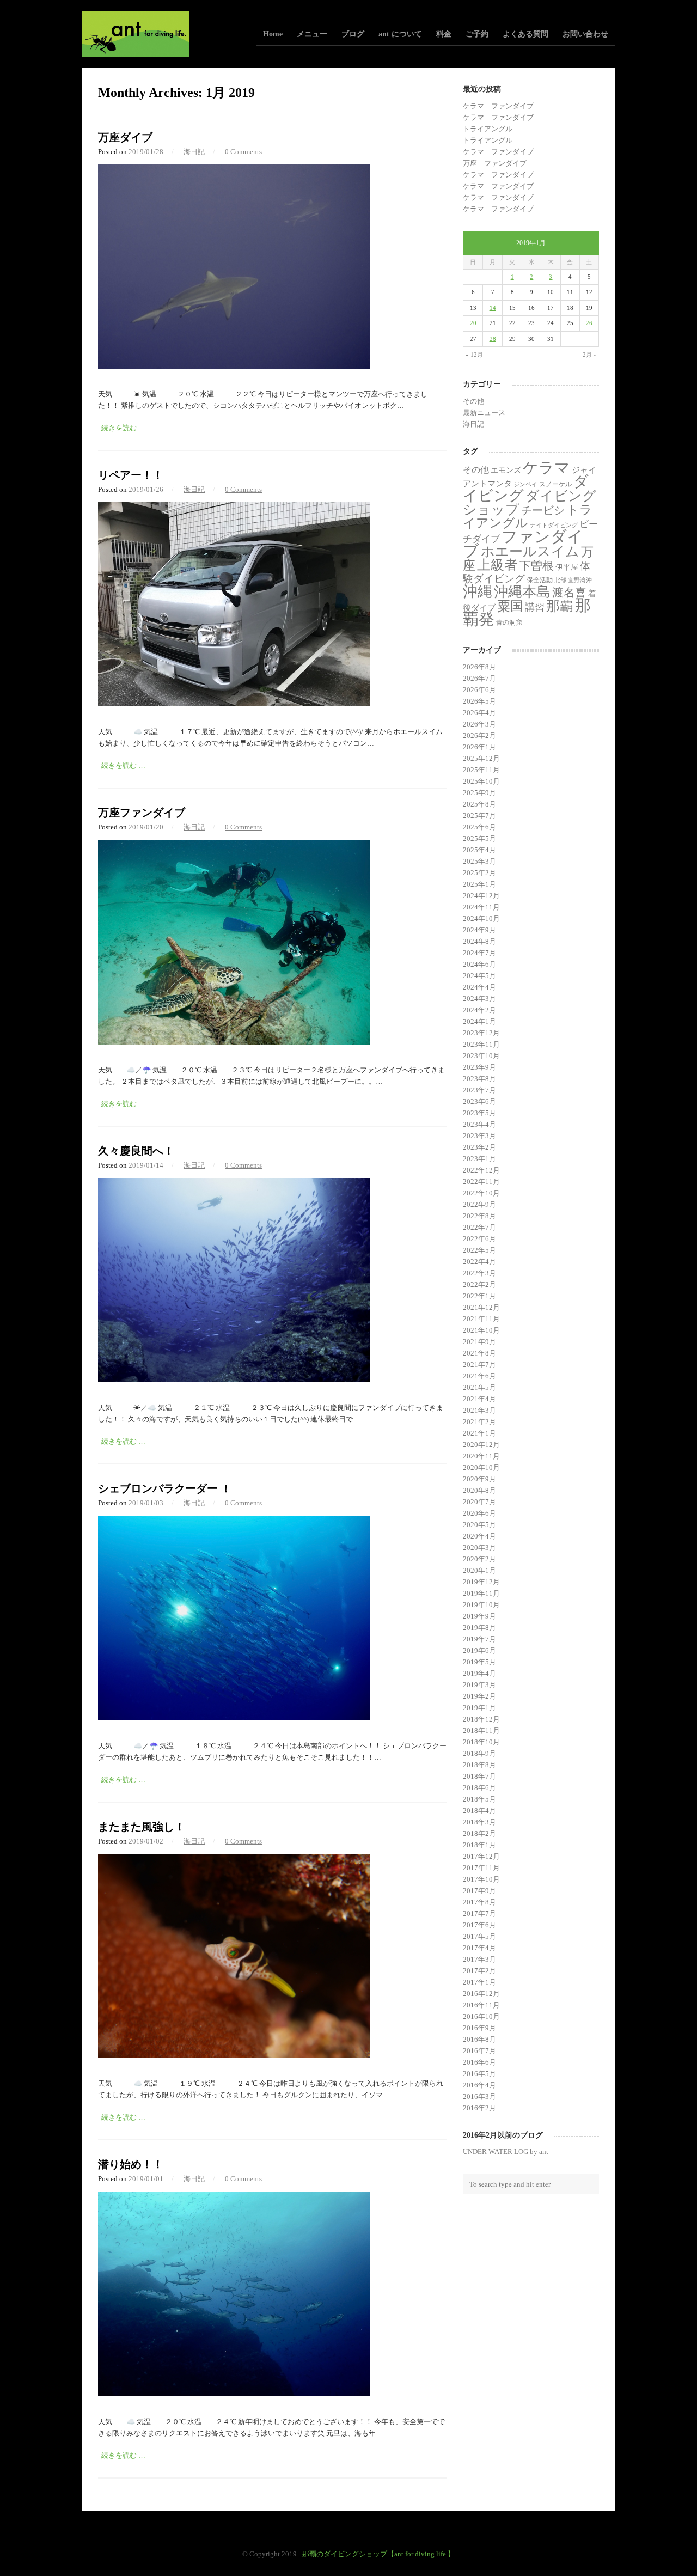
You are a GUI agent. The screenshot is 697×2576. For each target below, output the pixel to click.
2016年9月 (479, 2028)
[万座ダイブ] (234, 366)
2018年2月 (479, 1833)
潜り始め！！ (131, 2164)
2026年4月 (479, 713)
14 (493, 308)
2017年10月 (481, 1879)
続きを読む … (123, 428)
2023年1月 (479, 1159)
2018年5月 (479, 1799)
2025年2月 (479, 873)
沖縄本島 (522, 591)
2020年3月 (479, 1548)
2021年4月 (479, 1399)
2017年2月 (479, 1971)
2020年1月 (479, 1570)
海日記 (194, 152)
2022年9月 (479, 1204)
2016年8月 (479, 2039)
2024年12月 (481, 896)
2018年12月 (481, 1719)
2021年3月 (479, 1410)
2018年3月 (479, 1822)
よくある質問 (525, 34)
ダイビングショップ (530, 502)
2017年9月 (479, 1891)
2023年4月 (479, 1124)
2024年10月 (481, 918)
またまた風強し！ (142, 1827)
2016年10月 (481, 2016)
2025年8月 (479, 804)
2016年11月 (481, 2005)
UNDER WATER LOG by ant (506, 2151)
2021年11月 (481, 1319)
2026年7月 (479, 678)
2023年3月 (479, 1136)
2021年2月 (479, 1422)
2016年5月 (479, 2074)
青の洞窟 (509, 622)
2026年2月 (479, 735)
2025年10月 (481, 781)
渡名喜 (569, 593)
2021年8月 (479, 1353)
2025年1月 (479, 884)
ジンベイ (525, 484)
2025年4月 (479, 850)
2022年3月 (479, 1273)
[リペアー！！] (234, 704)
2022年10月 (481, 1193)
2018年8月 (479, 1765)
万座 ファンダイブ (495, 163)
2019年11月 (481, 1593)
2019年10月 (481, 1605)
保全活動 (540, 580)
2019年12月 (481, 1582)
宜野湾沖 (580, 580)
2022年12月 (481, 1170)
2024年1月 (479, 1021)
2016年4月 (479, 2085)
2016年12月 (481, 1994)
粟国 (510, 606)
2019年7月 (479, 1639)
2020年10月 (481, 1467)
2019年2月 (479, 1696)
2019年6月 (479, 1650)
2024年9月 (479, 930)
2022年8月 (479, 1216)
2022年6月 (479, 1239)
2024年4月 (479, 987)
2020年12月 (481, 1445)
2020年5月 (479, 1525)
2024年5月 (479, 976)
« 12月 (474, 355)
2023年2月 (479, 1147)
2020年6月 (479, 1513)
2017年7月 (479, 1913)
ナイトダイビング (554, 525)
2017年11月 (481, 1868)
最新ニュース (484, 413)
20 (473, 323)
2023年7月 (479, 1090)
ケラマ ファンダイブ (498, 106)
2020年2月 (479, 1559)
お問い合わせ (585, 34)
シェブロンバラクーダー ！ (165, 1488)
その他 (473, 401)
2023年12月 (481, 1033)
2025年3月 (479, 861)
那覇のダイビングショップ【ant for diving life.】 (378, 2554)
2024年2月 (479, 1010)
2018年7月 (479, 1776)
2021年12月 (481, 1307)
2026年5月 (479, 701)
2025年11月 (481, 770)
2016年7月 (479, 2051)
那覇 (560, 606)
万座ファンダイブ (142, 813)
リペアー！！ (131, 475)
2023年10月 (481, 1056)
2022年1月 (479, 1296)
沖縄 (478, 591)
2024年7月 (479, 953)
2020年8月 (479, 1490)
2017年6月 (479, 1925)
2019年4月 (479, 1673)
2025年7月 (479, 816)
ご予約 (477, 34)
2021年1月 (479, 1433)
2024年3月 (479, 999)
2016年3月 (479, 2096)
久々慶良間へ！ (136, 1151)
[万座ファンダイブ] (234, 1042)
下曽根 (537, 566)
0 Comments (243, 152)
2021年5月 (479, 1387)
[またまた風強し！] (234, 2056)
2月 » (590, 355)
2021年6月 (479, 1376)
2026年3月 (479, 724)
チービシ (543, 510)
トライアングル (488, 129)
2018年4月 (479, 1811)
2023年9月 (479, 1067)
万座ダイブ (125, 137)
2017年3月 (479, 1959)
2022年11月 (481, 1182)
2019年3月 (479, 1685)
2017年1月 (479, 1982)
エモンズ (506, 470)
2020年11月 (481, 1456)
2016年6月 (479, 2062)
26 (589, 323)
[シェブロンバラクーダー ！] (234, 1718)
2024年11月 (481, 907)
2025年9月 (479, 793)
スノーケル (555, 484)
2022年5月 (479, 1250)
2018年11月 (481, 1730)
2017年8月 (479, 1902)
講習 (535, 607)
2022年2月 (479, 1284)
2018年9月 (479, 1753)
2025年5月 (479, 838)
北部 (560, 580)
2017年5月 (479, 1936)
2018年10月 (481, 1742)
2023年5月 (479, 1113)
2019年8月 (479, 1628)
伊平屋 (567, 567)
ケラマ (546, 468)
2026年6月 (479, 690)
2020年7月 (479, 1502)
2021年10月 (481, 1330)
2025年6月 (479, 827)
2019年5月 (479, 1662)
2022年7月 (479, 1227)
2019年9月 (479, 1616)
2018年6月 (479, 1788)
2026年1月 (479, 747)
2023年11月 (481, 1044)
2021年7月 (479, 1365)
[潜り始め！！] (234, 2394)
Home (273, 34)
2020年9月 (479, 1479)
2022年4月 (479, 1262)
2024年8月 (479, 941)
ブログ (353, 34)
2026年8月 (479, 667)
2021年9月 (479, 1342)
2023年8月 (479, 1079)
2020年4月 (479, 1536)
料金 (444, 34)
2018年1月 (479, 1845)
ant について (400, 34)
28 (493, 339)
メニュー (312, 34)
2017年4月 (479, 1948)
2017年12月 (481, 1856)
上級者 (497, 565)
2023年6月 (479, 1101)
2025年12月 (481, 758)
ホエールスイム (530, 551)
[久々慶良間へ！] (234, 1380)
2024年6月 (479, 964)
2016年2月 (479, 2108)
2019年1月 (479, 1708)
